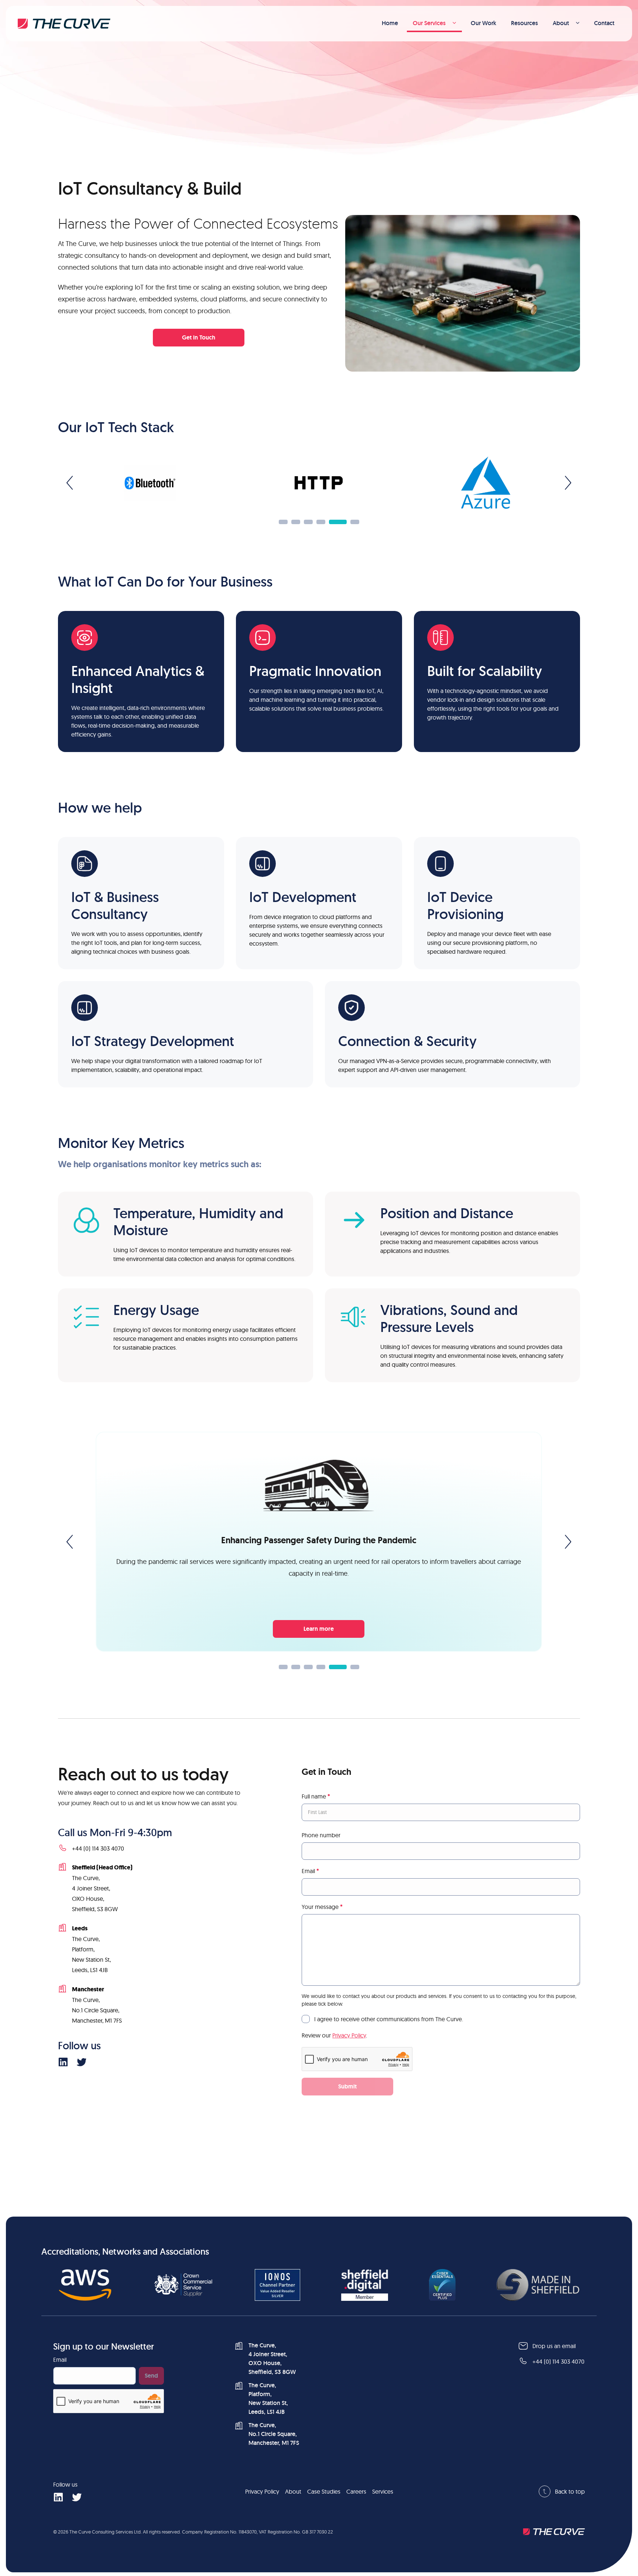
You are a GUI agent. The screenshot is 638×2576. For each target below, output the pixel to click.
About (561, 23)
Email (310, 1871)
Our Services (429, 23)
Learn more (319, 1629)
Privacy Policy (349, 2035)
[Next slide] (568, 483)
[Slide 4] (321, 522)
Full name (316, 1796)
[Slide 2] (296, 522)
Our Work (483, 23)
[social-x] (81, 2061)
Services (383, 2491)
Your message (322, 1907)
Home (390, 23)
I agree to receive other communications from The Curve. (389, 2019)
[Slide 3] (308, 522)
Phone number (321, 1835)
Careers (356, 2491)
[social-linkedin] (63, 2061)
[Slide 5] (338, 522)
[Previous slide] (70, 483)
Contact (604, 23)
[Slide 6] (355, 522)
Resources (524, 23)
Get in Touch (199, 337)
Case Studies (324, 2491)
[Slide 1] (283, 522)
